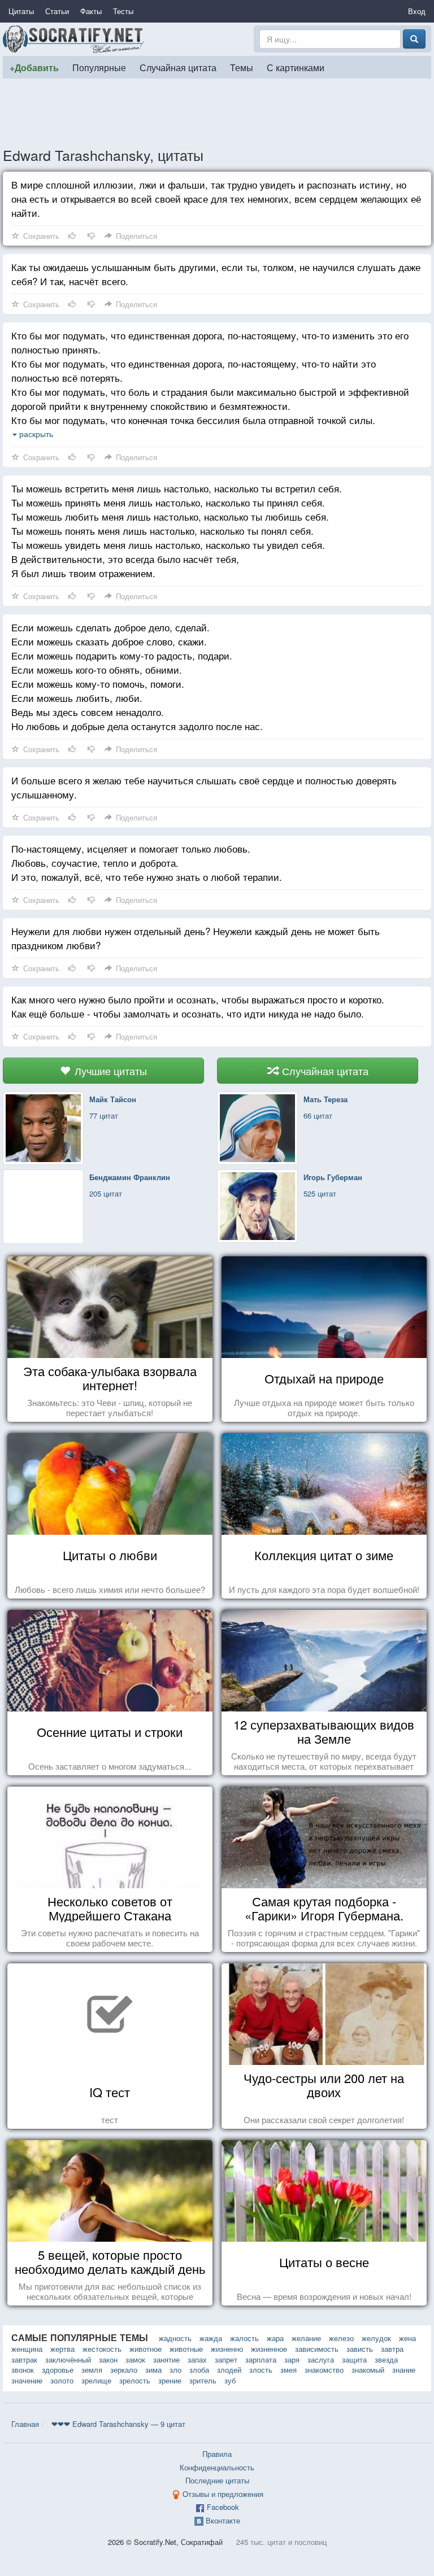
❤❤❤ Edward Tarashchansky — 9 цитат (118, 2424)
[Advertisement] (217, 112)
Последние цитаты (217, 2480)
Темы (242, 67)
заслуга (321, 2359)
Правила (217, 2454)
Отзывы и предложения (223, 2494)
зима (153, 2370)
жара (275, 2338)
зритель (203, 2380)
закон (108, 2359)
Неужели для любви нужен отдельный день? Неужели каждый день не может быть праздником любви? (196, 938)
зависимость (317, 2349)
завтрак (24, 2359)
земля (92, 2370)
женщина (27, 2349)
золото (62, 2380)
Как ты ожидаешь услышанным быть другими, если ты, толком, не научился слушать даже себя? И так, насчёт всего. (216, 274)
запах (197, 2359)
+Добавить (34, 67)
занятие (166, 2359)
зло (175, 2370)
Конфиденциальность (217, 2467)
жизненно (227, 2349)
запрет (226, 2359)
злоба (199, 2370)
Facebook (223, 2507)
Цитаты (21, 11)
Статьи (57, 11)
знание (404, 2370)
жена (407, 2338)
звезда (386, 2359)
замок (135, 2359)
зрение (170, 2380)
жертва (62, 2349)
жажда (211, 2338)
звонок (23, 2370)
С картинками (296, 67)
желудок (376, 2338)
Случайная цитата (178, 67)
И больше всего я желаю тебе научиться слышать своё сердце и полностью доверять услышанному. (204, 787)
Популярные (99, 67)
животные (186, 2349)
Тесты (123, 11)
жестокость (102, 2349)
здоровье (58, 2370)
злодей (229, 2370)
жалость (244, 2338)
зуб (230, 2380)
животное (146, 2349)
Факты (91, 11)
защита (354, 2359)
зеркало (124, 2370)
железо (341, 2338)
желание (306, 2338)
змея (288, 2370)
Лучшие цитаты (109, 1071)
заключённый (68, 2359)
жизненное (269, 2349)
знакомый (368, 2370)
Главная (25, 2424)
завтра (392, 2349)
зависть (360, 2349)
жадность (175, 2338)
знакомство (324, 2370)
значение (27, 2380)
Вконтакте (223, 2520)
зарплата (261, 2359)
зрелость (135, 2380)
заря (292, 2359)
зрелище (96, 2380)
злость (261, 2370)
